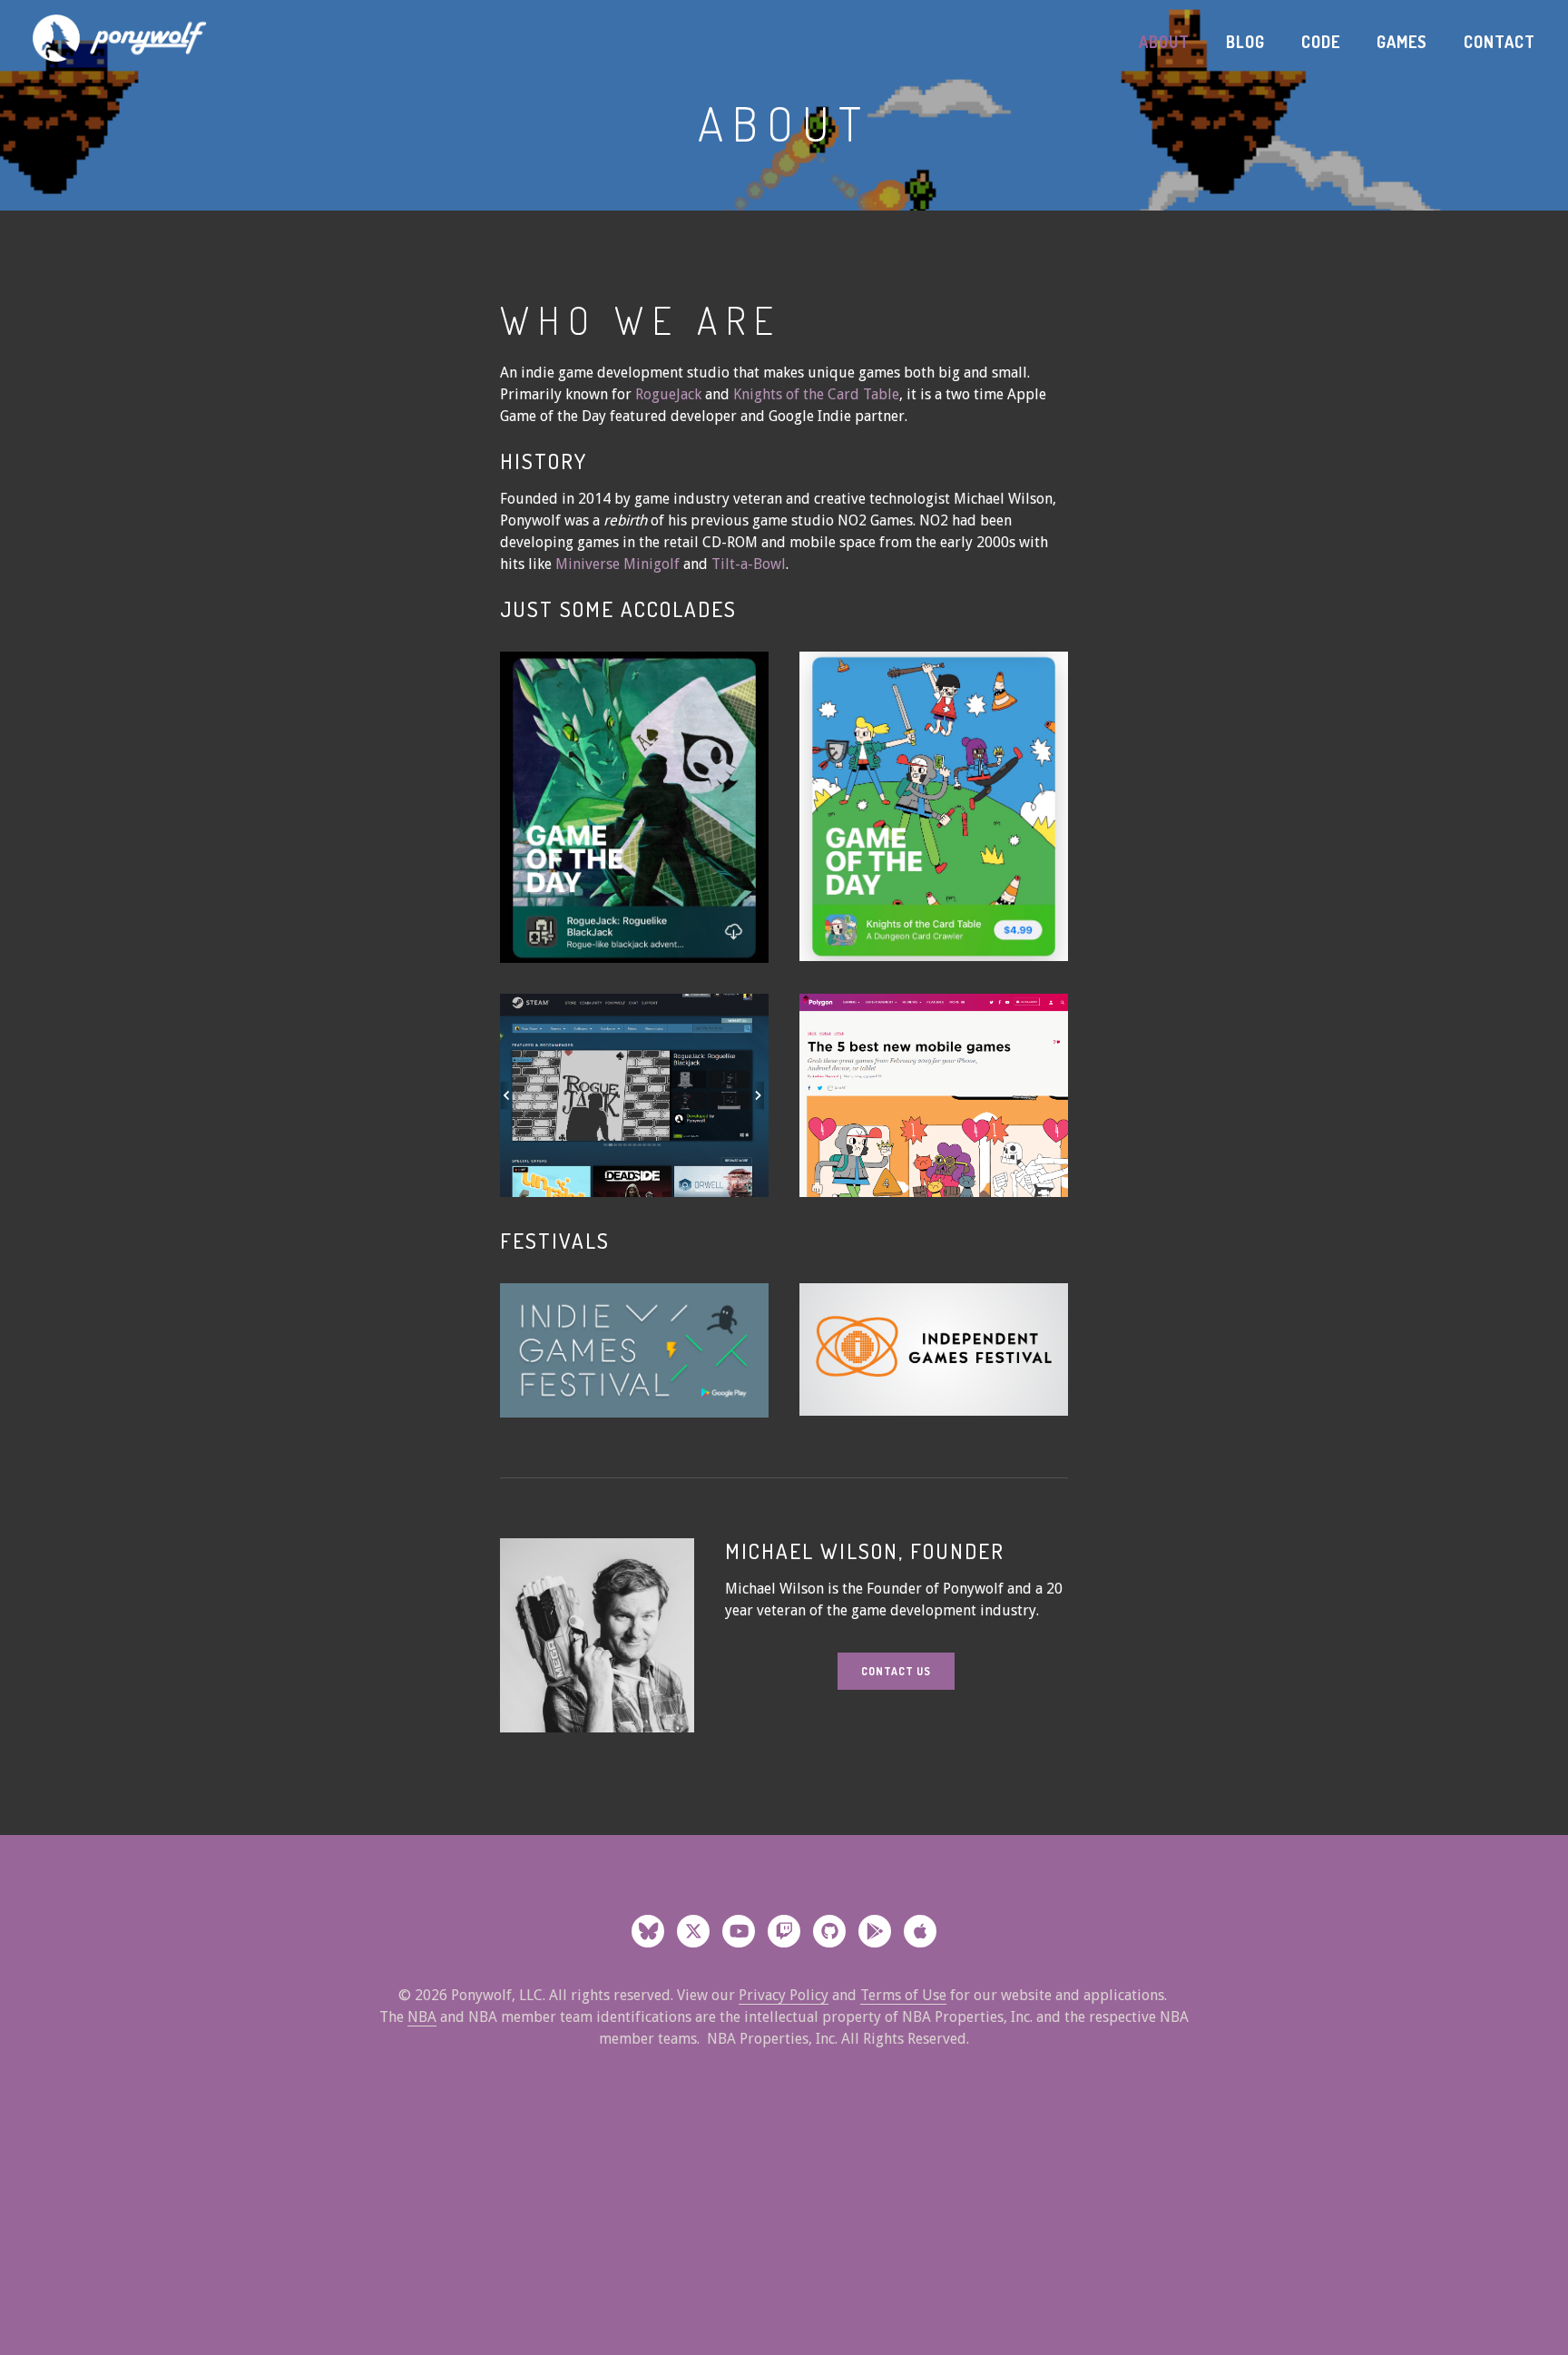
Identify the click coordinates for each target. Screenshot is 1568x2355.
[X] (693, 1931)
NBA (422, 2017)
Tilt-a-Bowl (749, 564)
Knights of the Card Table (816, 394)
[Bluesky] (648, 1931)
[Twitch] (784, 1931)
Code (1321, 42)
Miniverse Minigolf (619, 564)
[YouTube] (739, 1931)
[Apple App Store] (920, 1931)
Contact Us (896, 1671)
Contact (1499, 42)
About (1164, 42)
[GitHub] (829, 1931)
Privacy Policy (784, 1995)
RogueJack (668, 394)
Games (1402, 42)
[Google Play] (875, 1931)
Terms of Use (903, 1995)
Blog (1245, 42)
